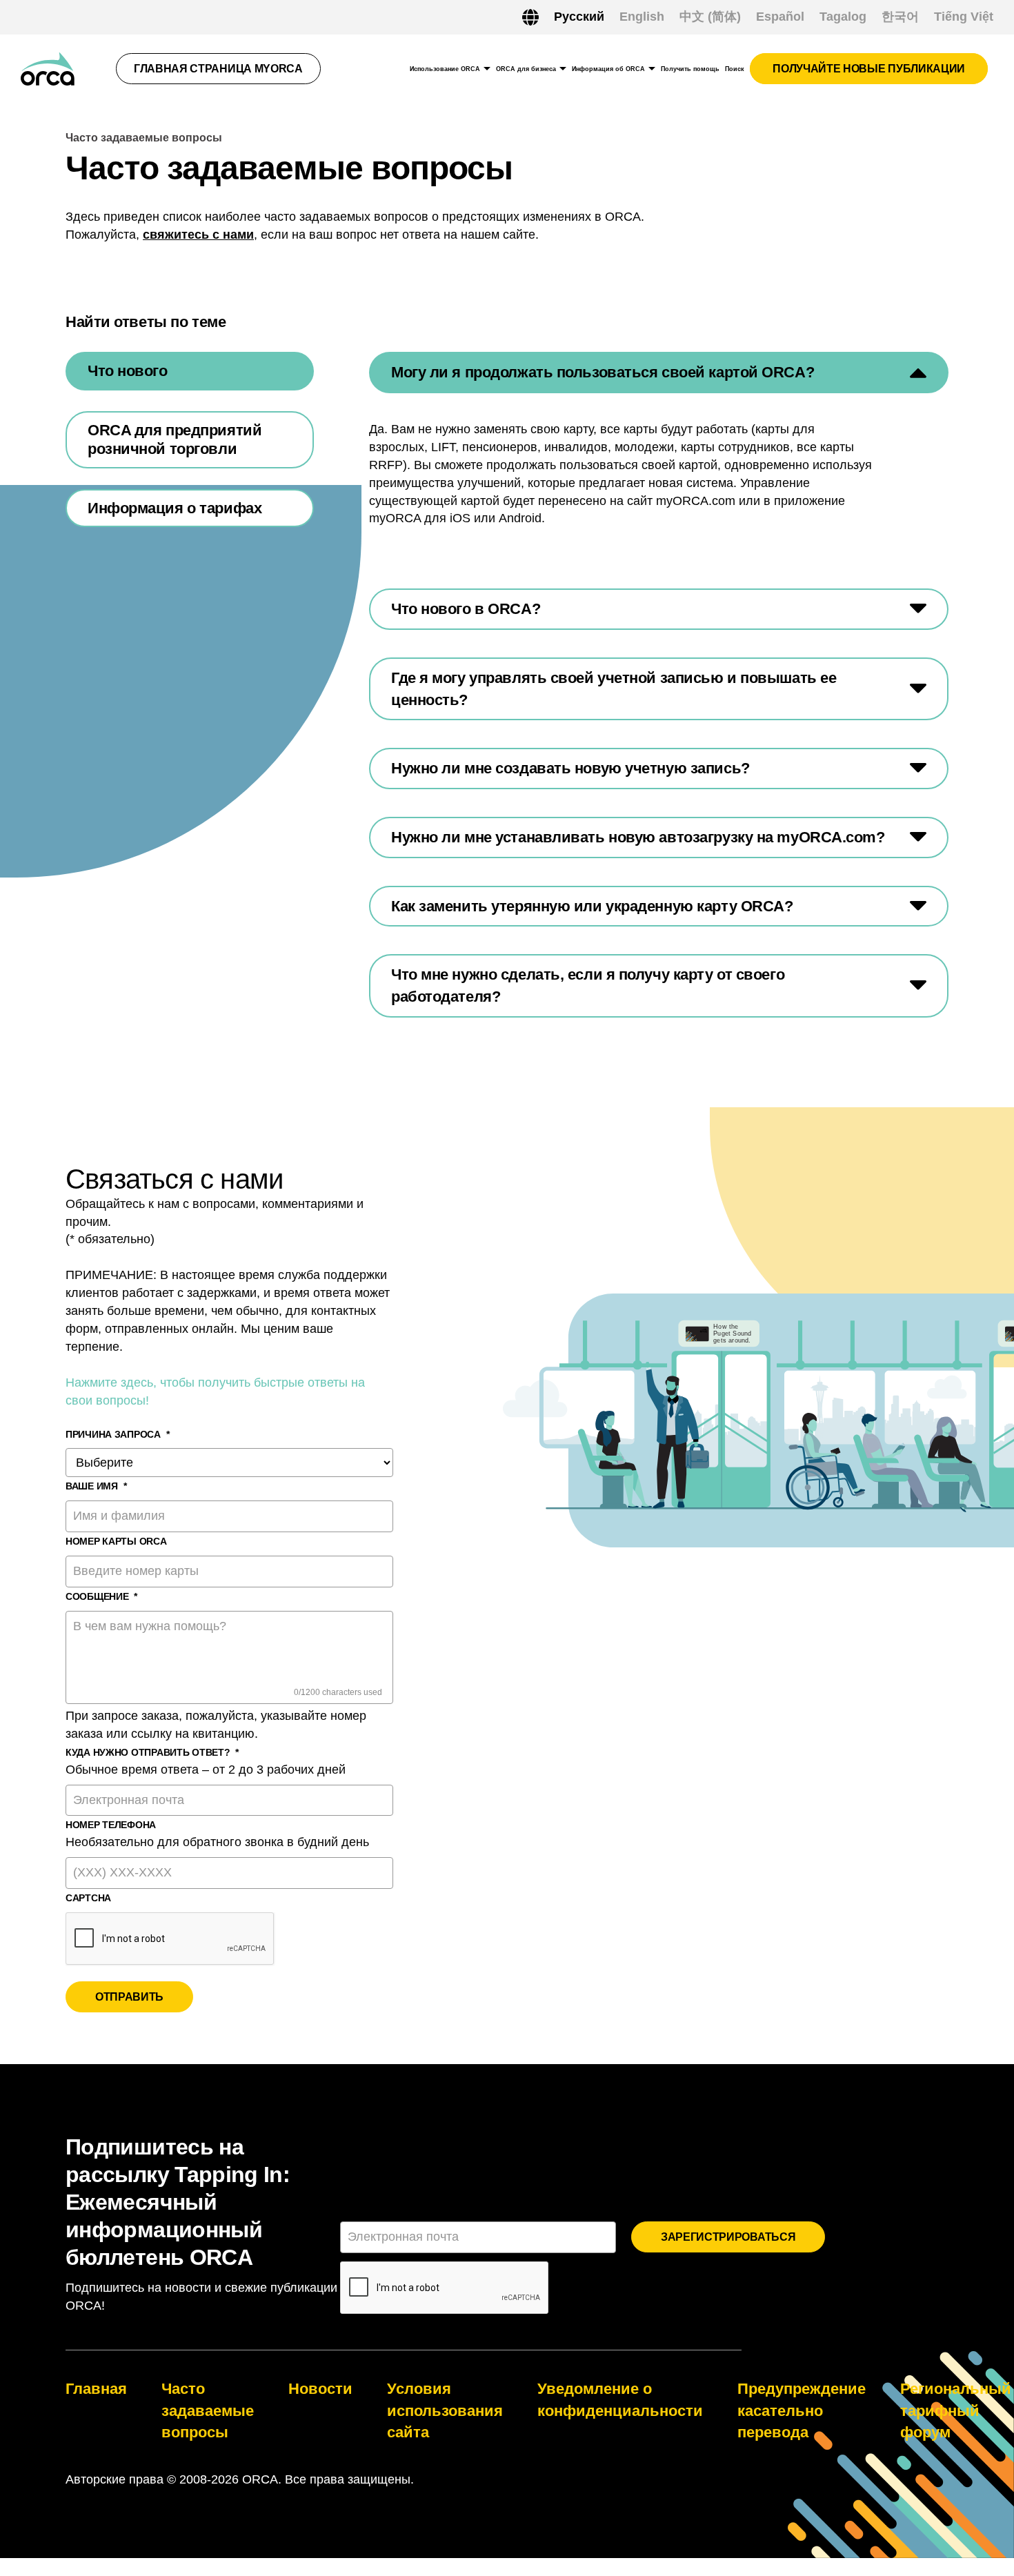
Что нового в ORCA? (466, 609)
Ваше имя (96, 1486)
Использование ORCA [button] (445, 69)
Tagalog (843, 17)
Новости (320, 2389)
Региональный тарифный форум (956, 2410)
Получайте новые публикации (869, 69)
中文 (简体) (710, 17)
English (642, 17)
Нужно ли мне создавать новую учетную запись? (570, 768)
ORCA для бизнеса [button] (526, 69)
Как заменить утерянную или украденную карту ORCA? (592, 906)
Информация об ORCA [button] (608, 69)
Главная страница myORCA (218, 69)
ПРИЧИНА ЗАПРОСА (118, 1434)
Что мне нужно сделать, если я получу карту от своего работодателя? (588, 985)
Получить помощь (690, 69)
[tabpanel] (659, 684)
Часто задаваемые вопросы (208, 2410)
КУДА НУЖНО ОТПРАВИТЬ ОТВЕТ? (152, 1752)
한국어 (900, 17)
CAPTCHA (88, 1898)
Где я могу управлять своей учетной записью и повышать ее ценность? (614, 689)
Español (780, 17)
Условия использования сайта (445, 2410)
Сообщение (101, 1596)
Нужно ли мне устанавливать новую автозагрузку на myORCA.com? (638, 837)
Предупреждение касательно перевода (802, 2410)
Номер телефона (111, 1825)
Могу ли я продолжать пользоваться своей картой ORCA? (603, 372)
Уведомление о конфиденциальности (620, 2400)
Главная (96, 2389)
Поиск (735, 69)
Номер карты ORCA (116, 1541)
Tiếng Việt (964, 17)
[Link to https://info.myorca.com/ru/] (48, 69)
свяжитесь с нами (198, 235)
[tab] (190, 371)
